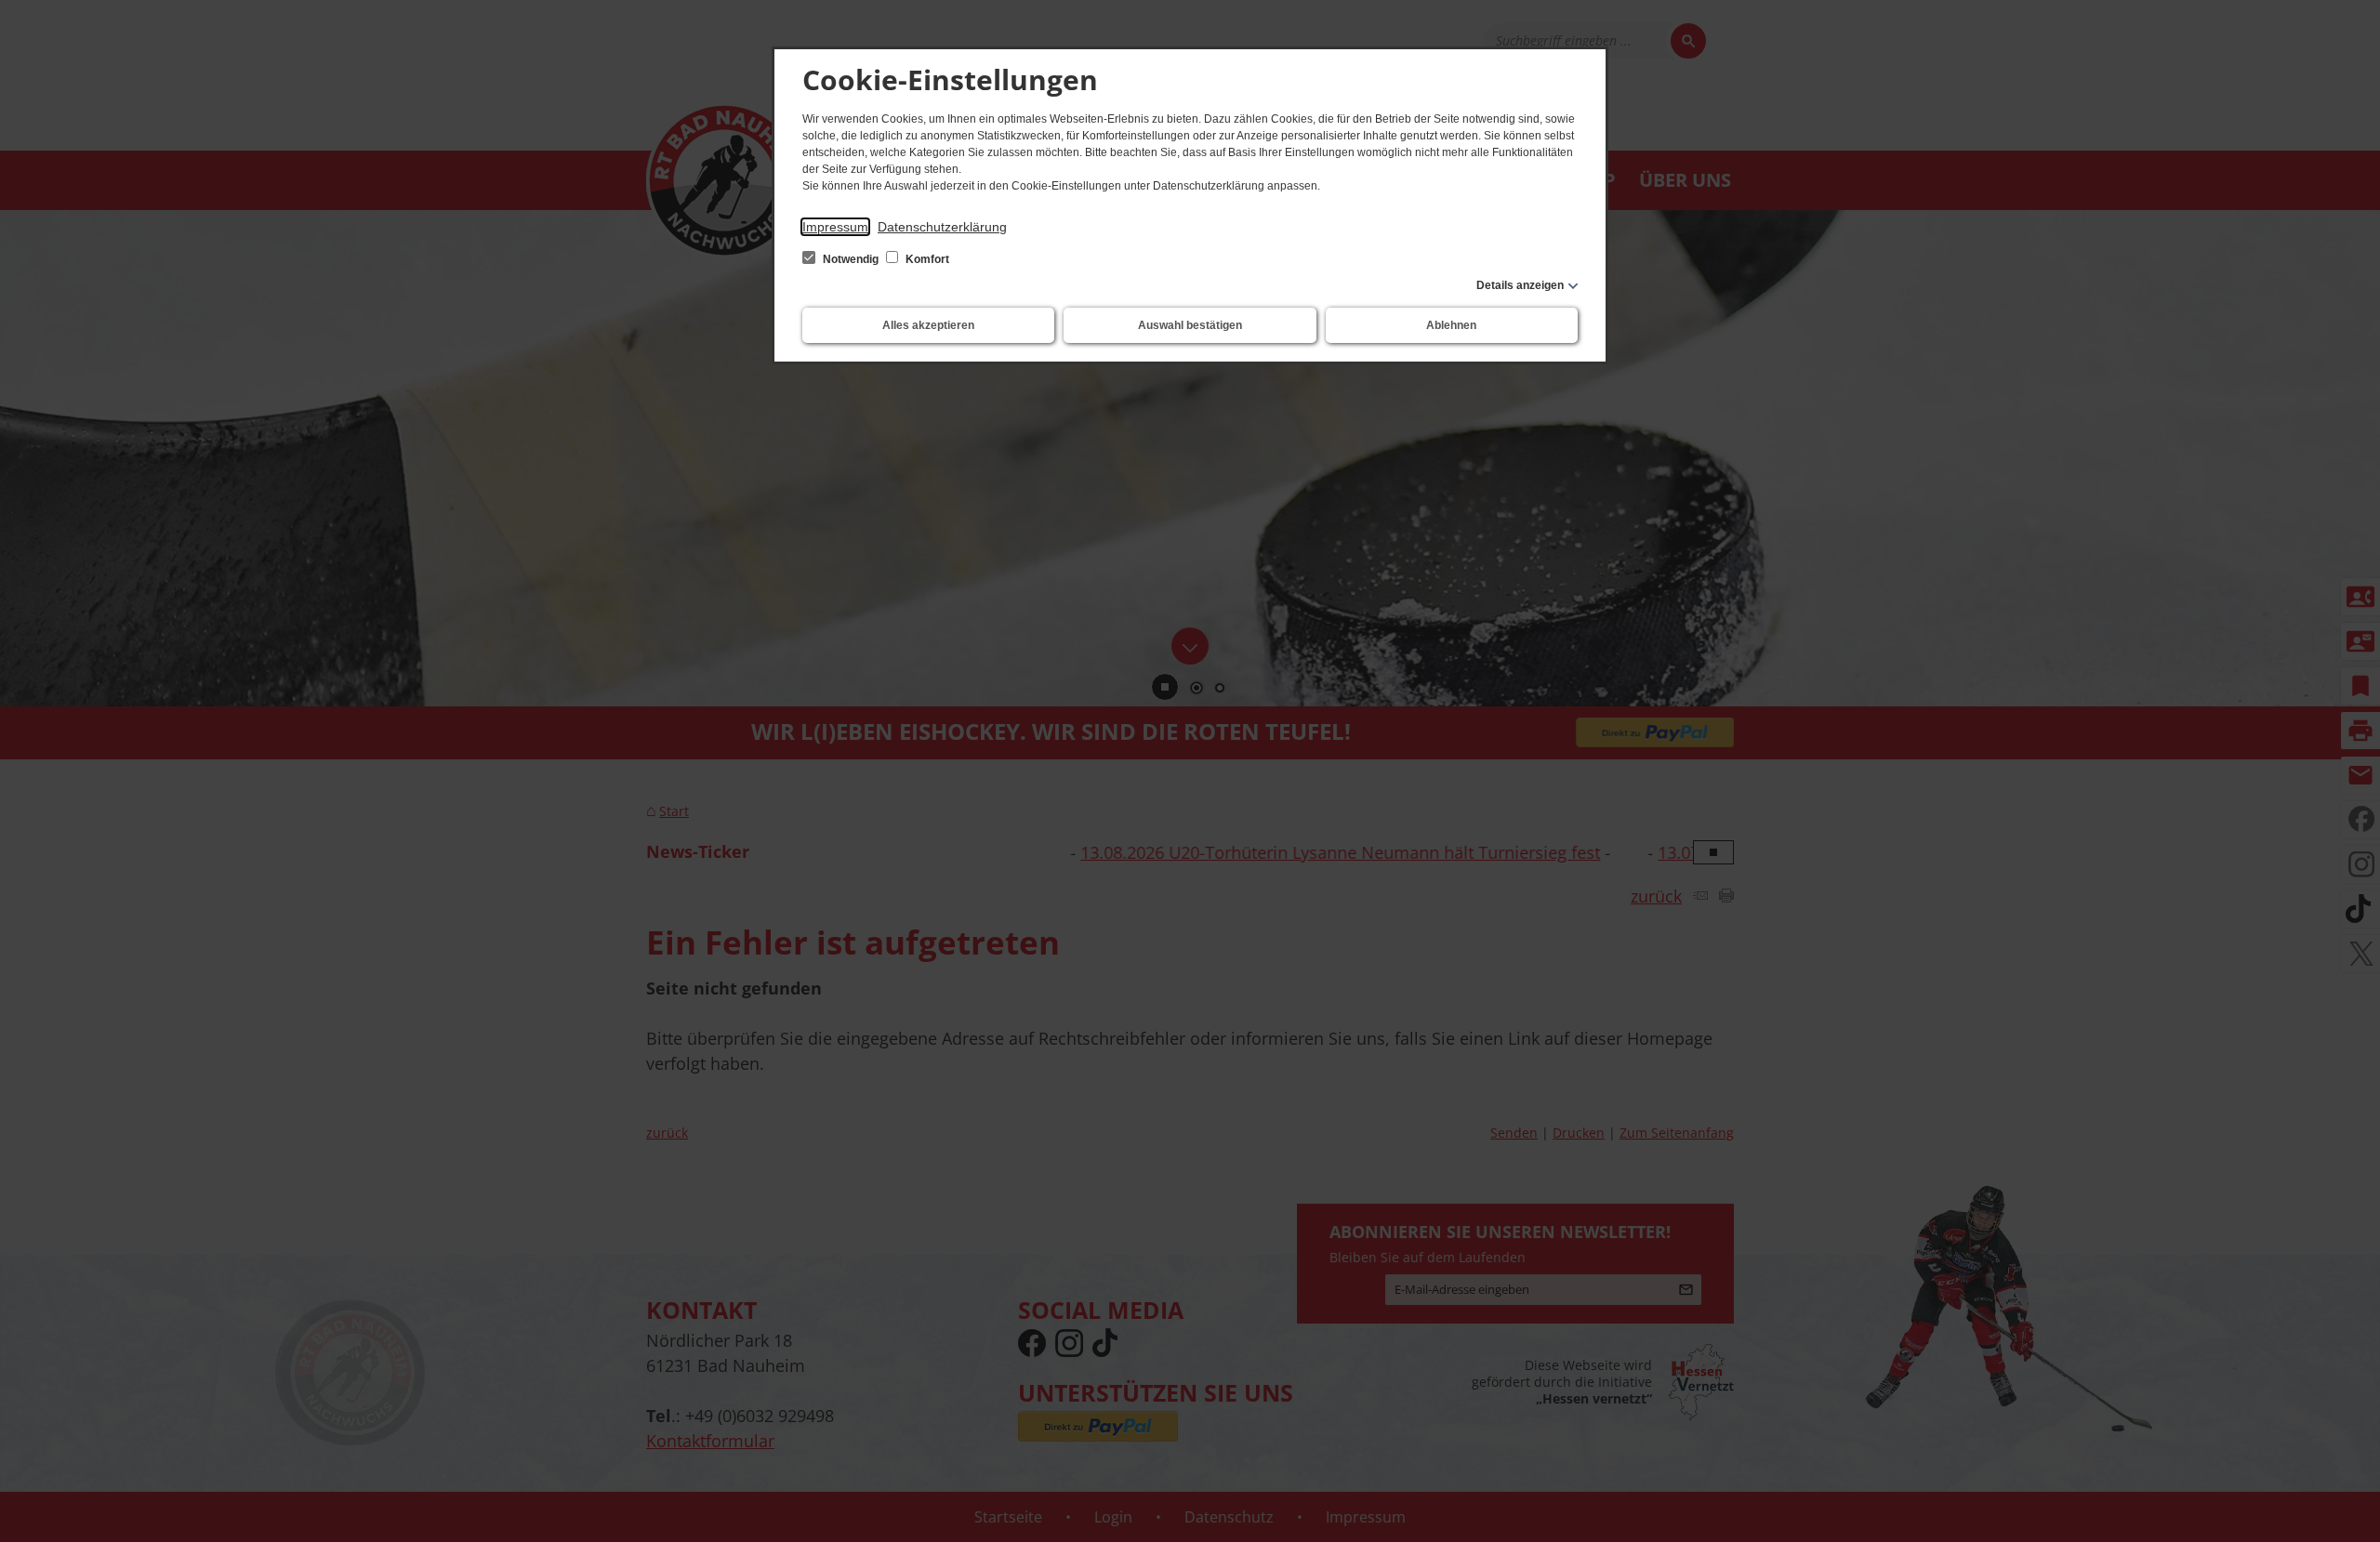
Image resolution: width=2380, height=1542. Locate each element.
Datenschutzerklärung (942, 227)
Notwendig (851, 259)
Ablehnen (1451, 325)
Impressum (835, 227)
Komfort (926, 259)
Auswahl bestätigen (1190, 325)
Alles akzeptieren (928, 325)
